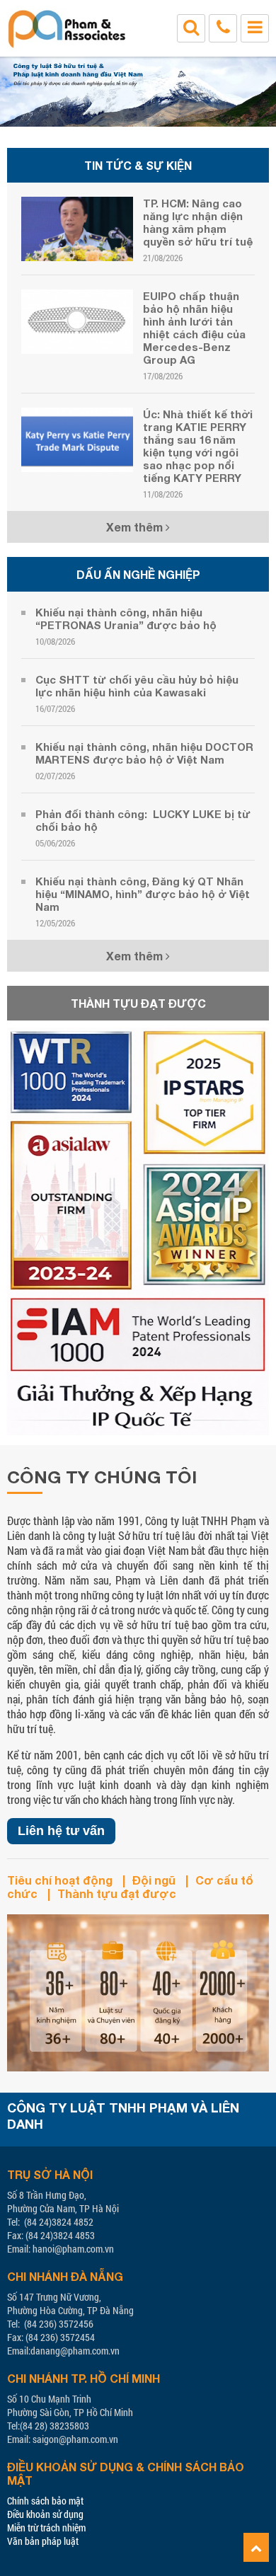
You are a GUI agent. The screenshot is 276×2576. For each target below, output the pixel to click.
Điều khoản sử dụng (45, 2514)
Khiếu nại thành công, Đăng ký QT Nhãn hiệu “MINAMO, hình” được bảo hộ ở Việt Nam (143, 894)
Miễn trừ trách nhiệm (46, 2528)
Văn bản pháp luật (43, 2541)
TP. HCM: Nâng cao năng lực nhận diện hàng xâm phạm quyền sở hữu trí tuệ (198, 222)
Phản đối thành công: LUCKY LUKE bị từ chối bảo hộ (143, 820)
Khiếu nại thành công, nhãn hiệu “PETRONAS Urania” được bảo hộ (126, 619)
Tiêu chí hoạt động (60, 1880)
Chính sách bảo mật (45, 2501)
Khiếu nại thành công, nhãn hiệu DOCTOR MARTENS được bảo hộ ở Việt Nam (144, 753)
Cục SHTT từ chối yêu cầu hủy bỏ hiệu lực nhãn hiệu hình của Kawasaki (137, 686)
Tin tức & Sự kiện (138, 165)
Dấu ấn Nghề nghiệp (138, 574)
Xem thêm (136, 527)
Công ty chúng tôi (102, 1477)
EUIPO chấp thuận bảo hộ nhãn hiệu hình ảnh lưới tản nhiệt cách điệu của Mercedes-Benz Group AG (194, 328)
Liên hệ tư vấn (61, 1831)
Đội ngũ (154, 1880)
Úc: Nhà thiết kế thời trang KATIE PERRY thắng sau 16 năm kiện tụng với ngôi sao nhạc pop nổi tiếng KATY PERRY (198, 446)
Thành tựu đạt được (138, 1003)
